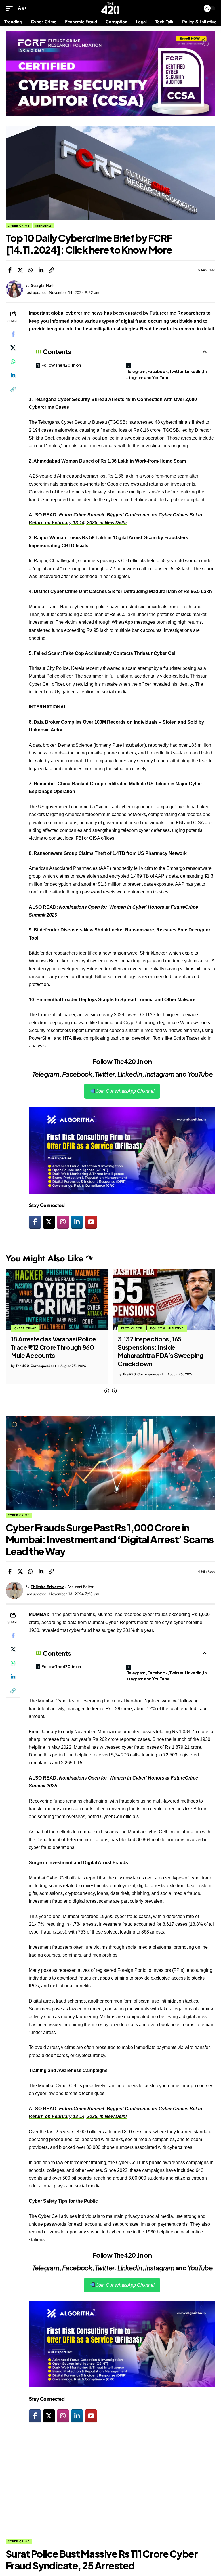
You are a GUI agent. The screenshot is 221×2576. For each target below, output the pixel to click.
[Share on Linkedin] (41, 270)
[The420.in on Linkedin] (77, 1222)
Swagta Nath (43, 285)
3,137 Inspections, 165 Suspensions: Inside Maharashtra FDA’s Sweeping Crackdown (54, 1351)
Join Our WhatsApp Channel (125, 1091)
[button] (107, 1391)
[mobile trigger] (11, 8)
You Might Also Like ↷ (49, 1258)
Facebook (77, 1074)
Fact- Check (25, 1328)
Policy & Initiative (60, 1328)
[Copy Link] (51, 270)
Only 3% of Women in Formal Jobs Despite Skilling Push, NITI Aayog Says (162, 1347)
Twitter (105, 1074)
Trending (43, 226)
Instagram (160, 1074)
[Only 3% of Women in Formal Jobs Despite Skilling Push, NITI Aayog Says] (164, 1299)
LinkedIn (130, 1074)
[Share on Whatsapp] (31, 270)
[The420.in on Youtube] (91, 1222)
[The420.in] (110, 8)
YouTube (200, 1074)
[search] (195, 8)
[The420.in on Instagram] (63, 1222)
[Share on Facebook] (10, 270)
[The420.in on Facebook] (35, 1222)
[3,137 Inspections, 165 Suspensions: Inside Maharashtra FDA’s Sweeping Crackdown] (57, 1299)
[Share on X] (20, 270)
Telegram (46, 1074)
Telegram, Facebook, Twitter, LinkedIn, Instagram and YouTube (166, 374)
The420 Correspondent (36, 1374)
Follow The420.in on (61, 365)
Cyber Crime (19, 226)
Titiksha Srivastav (47, 1587)
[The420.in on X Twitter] (49, 1222)
